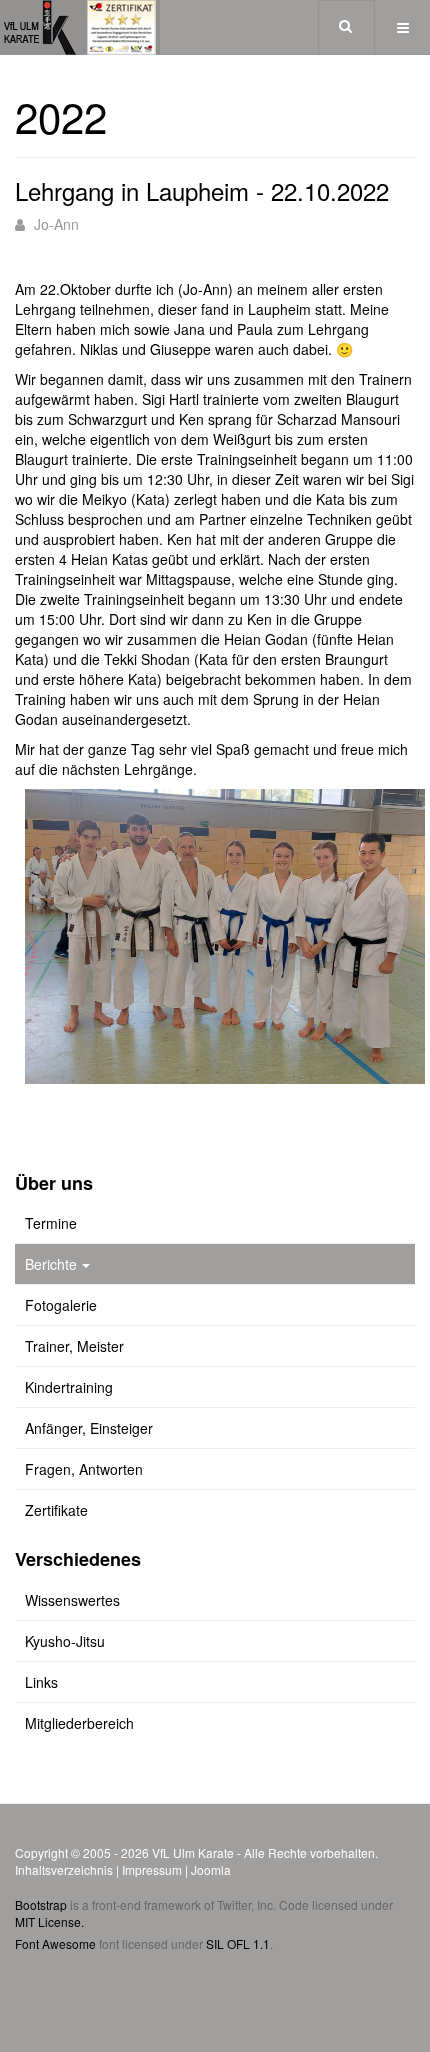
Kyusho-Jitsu (65, 1641)
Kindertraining (69, 1387)
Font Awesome (55, 1943)
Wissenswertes (72, 1600)
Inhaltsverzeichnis (64, 1869)
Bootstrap (41, 1904)
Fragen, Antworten (84, 1469)
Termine (51, 1223)
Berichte (51, 1264)
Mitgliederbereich (79, 1723)
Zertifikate (56, 1510)
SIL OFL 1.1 (238, 1943)
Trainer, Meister (74, 1346)
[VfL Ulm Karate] (80, 27)
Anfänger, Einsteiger (89, 1428)
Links (41, 1682)
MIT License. (49, 1921)
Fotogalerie (61, 1305)
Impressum (152, 1869)
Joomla (211, 1869)
